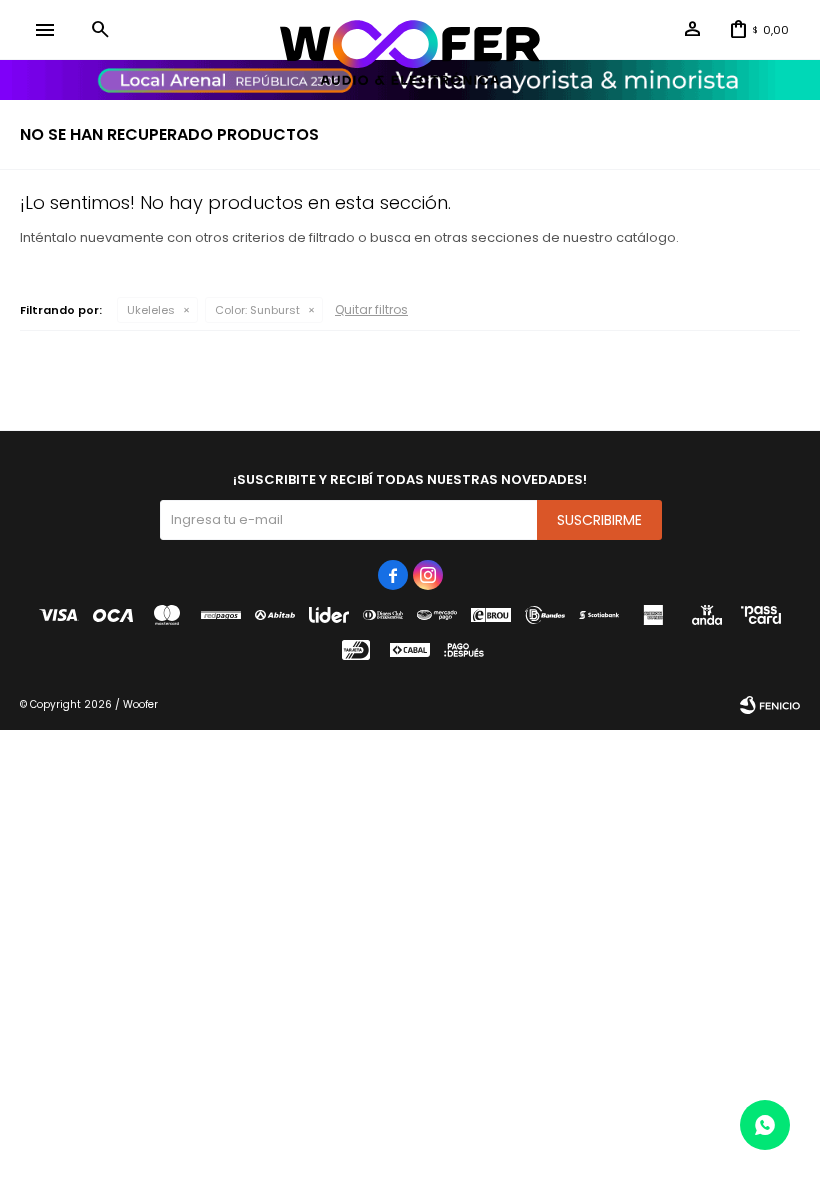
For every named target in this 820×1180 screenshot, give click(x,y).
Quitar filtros (371, 309)
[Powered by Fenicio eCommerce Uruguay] (770, 705)
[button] (100, 30)
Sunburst (257, 310)
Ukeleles (151, 310)
